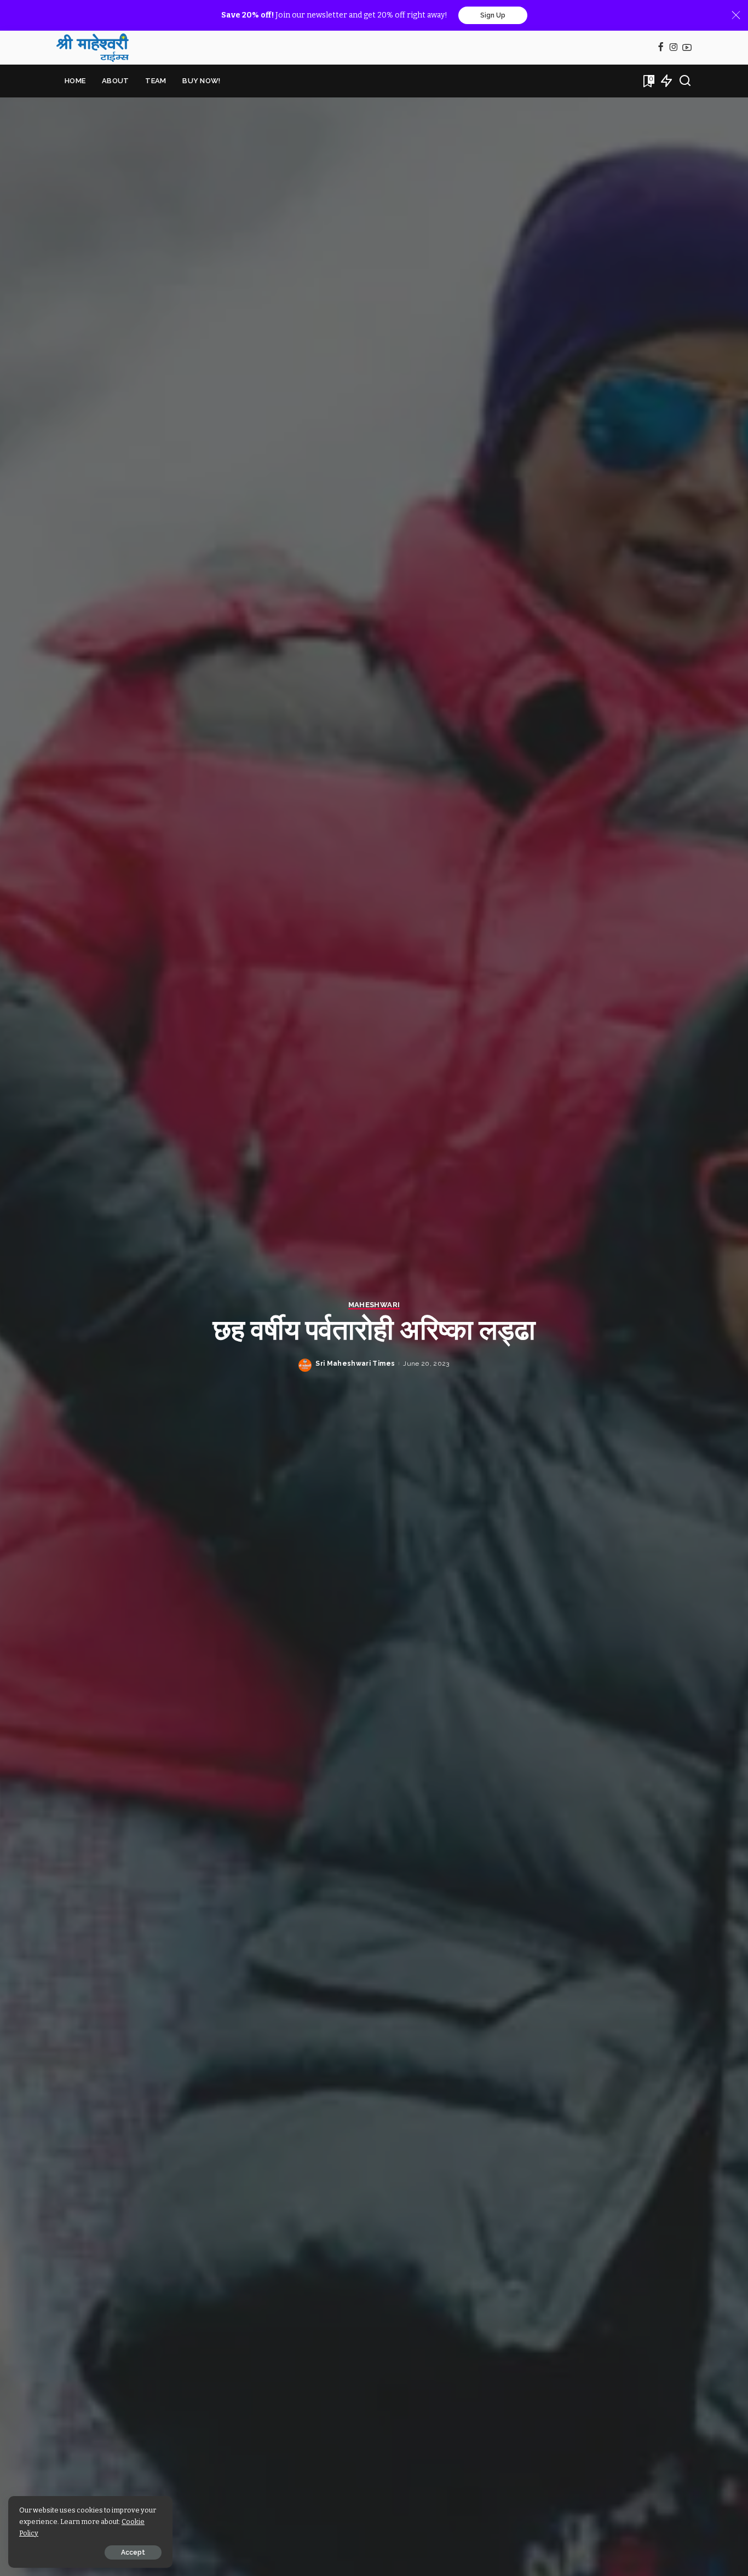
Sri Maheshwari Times (355, 1364)
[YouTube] (687, 48)
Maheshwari (374, 1305)
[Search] (685, 81)
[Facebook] (661, 48)
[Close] (736, 15)
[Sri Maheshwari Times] (93, 48)
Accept (133, 2552)
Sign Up (493, 15)
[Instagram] (674, 48)
